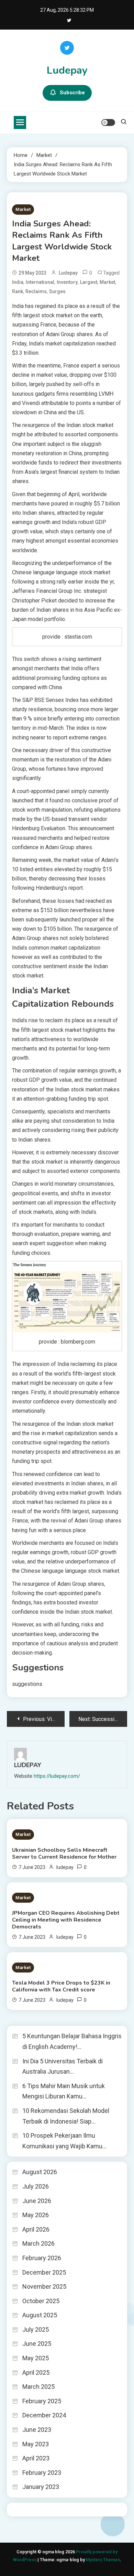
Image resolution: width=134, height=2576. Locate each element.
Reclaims (36, 291)
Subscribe (72, 93)
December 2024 (44, 2415)
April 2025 (36, 2372)
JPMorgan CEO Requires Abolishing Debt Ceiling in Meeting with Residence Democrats (66, 1920)
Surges (57, 291)
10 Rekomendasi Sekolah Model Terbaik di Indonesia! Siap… (66, 2116)
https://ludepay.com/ (57, 1776)
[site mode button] (108, 122)
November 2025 (44, 2286)
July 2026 (36, 2186)
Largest (89, 282)
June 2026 (37, 2201)
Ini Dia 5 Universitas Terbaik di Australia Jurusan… (63, 2066)
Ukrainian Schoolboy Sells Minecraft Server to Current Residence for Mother (64, 1853)
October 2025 (41, 2301)
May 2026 (36, 2215)
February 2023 (42, 2473)
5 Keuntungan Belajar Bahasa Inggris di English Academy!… (72, 2041)
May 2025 (36, 2358)
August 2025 (40, 2315)
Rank (18, 291)
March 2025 (38, 2387)
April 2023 (36, 2458)
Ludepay (67, 70)
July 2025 (36, 2329)
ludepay (68, 273)
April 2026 (36, 2229)
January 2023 (41, 2487)
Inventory (67, 282)
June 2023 (37, 2430)
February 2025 (42, 2401)
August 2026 (40, 2172)
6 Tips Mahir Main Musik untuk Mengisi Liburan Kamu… (64, 2091)
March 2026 (38, 2243)
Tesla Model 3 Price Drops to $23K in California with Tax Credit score (61, 1986)
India (18, 282)
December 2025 (44, 2272)
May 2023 (36, 2444)
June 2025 (37, 2344)
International (40, 282)
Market (23, 209)
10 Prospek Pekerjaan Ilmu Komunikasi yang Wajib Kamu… (64, 2141)
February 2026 (42, 2258)
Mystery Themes (103, 2560)
